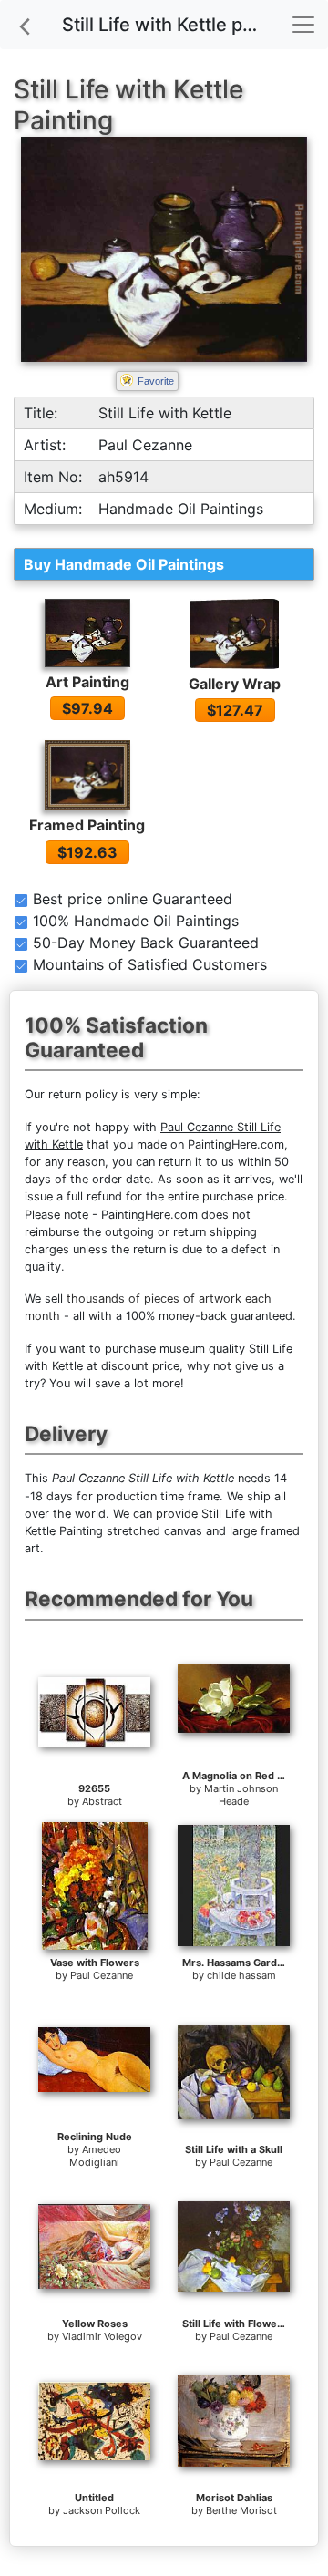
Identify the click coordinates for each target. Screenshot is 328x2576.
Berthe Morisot (241, 2510)
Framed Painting (87, 825)
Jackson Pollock (102, 2510)
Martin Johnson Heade (241, 1795)
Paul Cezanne (102, 1975)
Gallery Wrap (235, 684)
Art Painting (87, 682)
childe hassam (241, 1975)
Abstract (102, 1801)
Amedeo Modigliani (95, 2156)
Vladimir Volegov (102, 2336)
